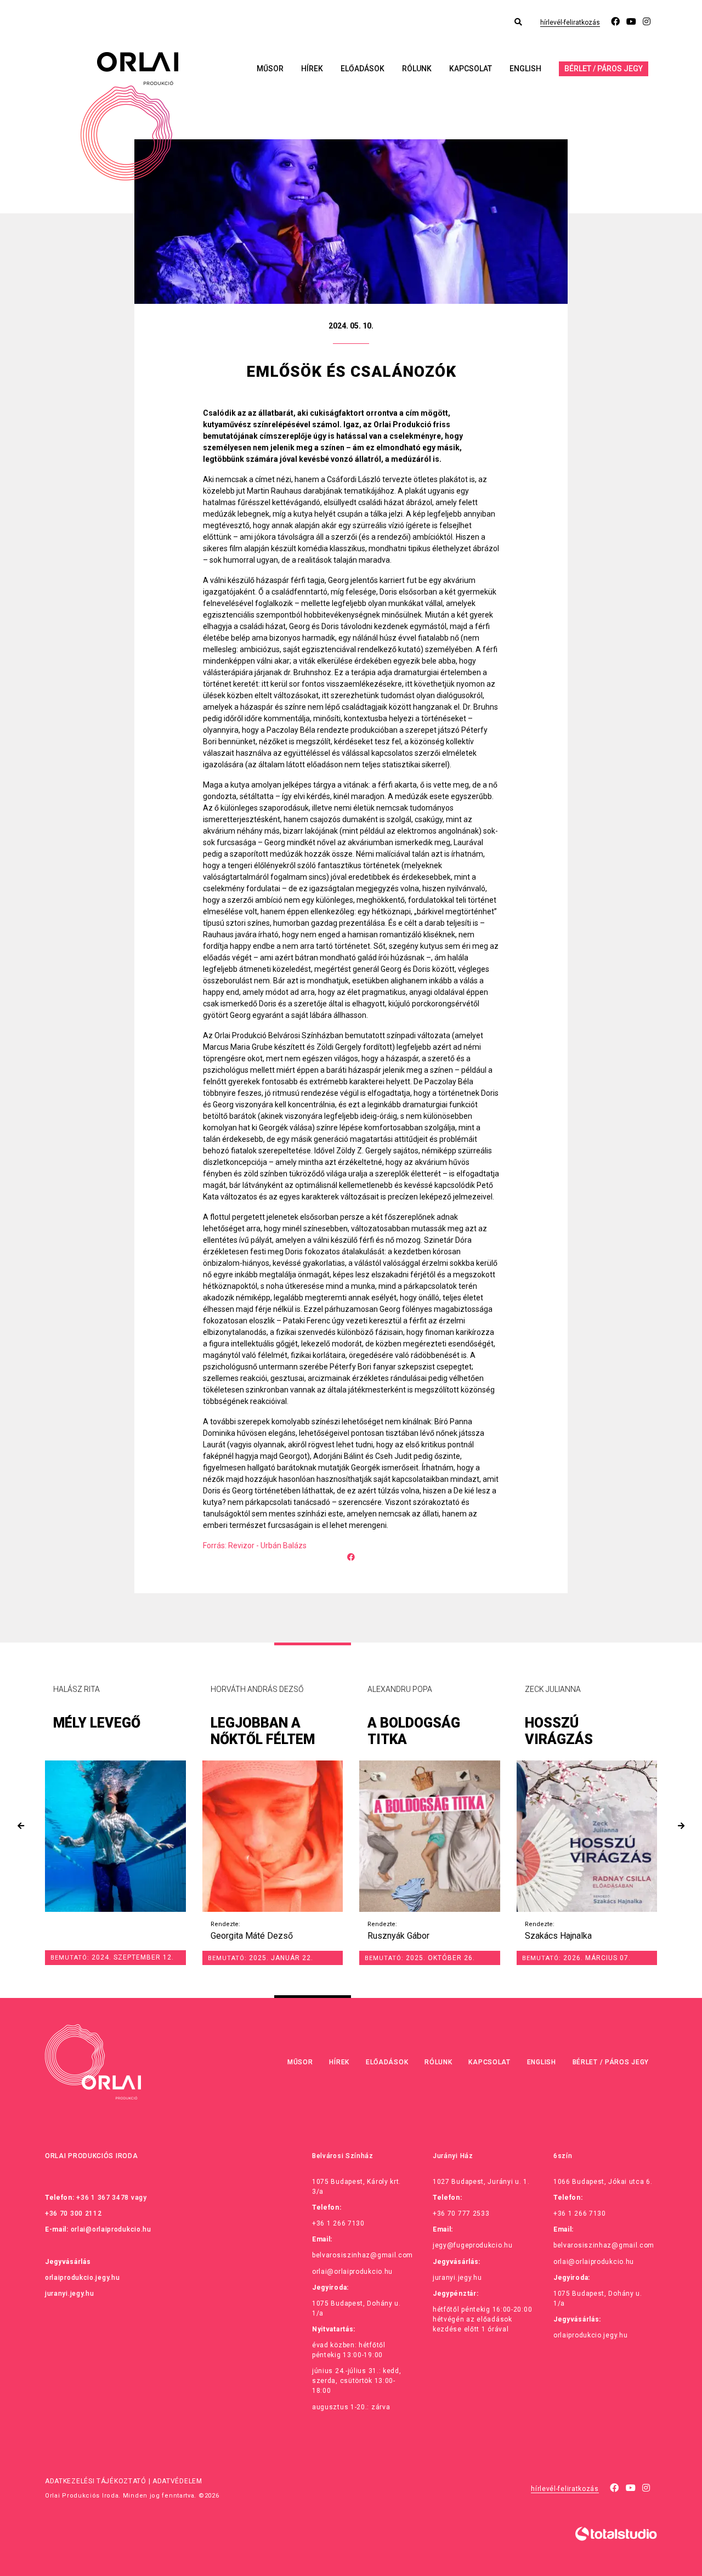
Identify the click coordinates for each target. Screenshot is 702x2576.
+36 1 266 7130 (338, 2223)
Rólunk (417, 69)
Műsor (270, 69)
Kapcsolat (471, 69)
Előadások (363, 69)
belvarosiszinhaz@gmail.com (363, 2255)
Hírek (312, 69)
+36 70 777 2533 (461, 2213)
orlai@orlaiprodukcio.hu (111, 2229)
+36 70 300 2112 (73, 2213)
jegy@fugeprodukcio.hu (473, 2245)
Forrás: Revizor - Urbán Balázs (255, 1545)
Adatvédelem (177, 2481)
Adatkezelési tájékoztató (96, 2481)
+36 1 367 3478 (103, 2198)
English (525, 69)
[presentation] (21, 1826)
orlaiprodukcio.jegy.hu (82, 2278)
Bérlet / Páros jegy (604, 69)
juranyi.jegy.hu (70, 2294)
